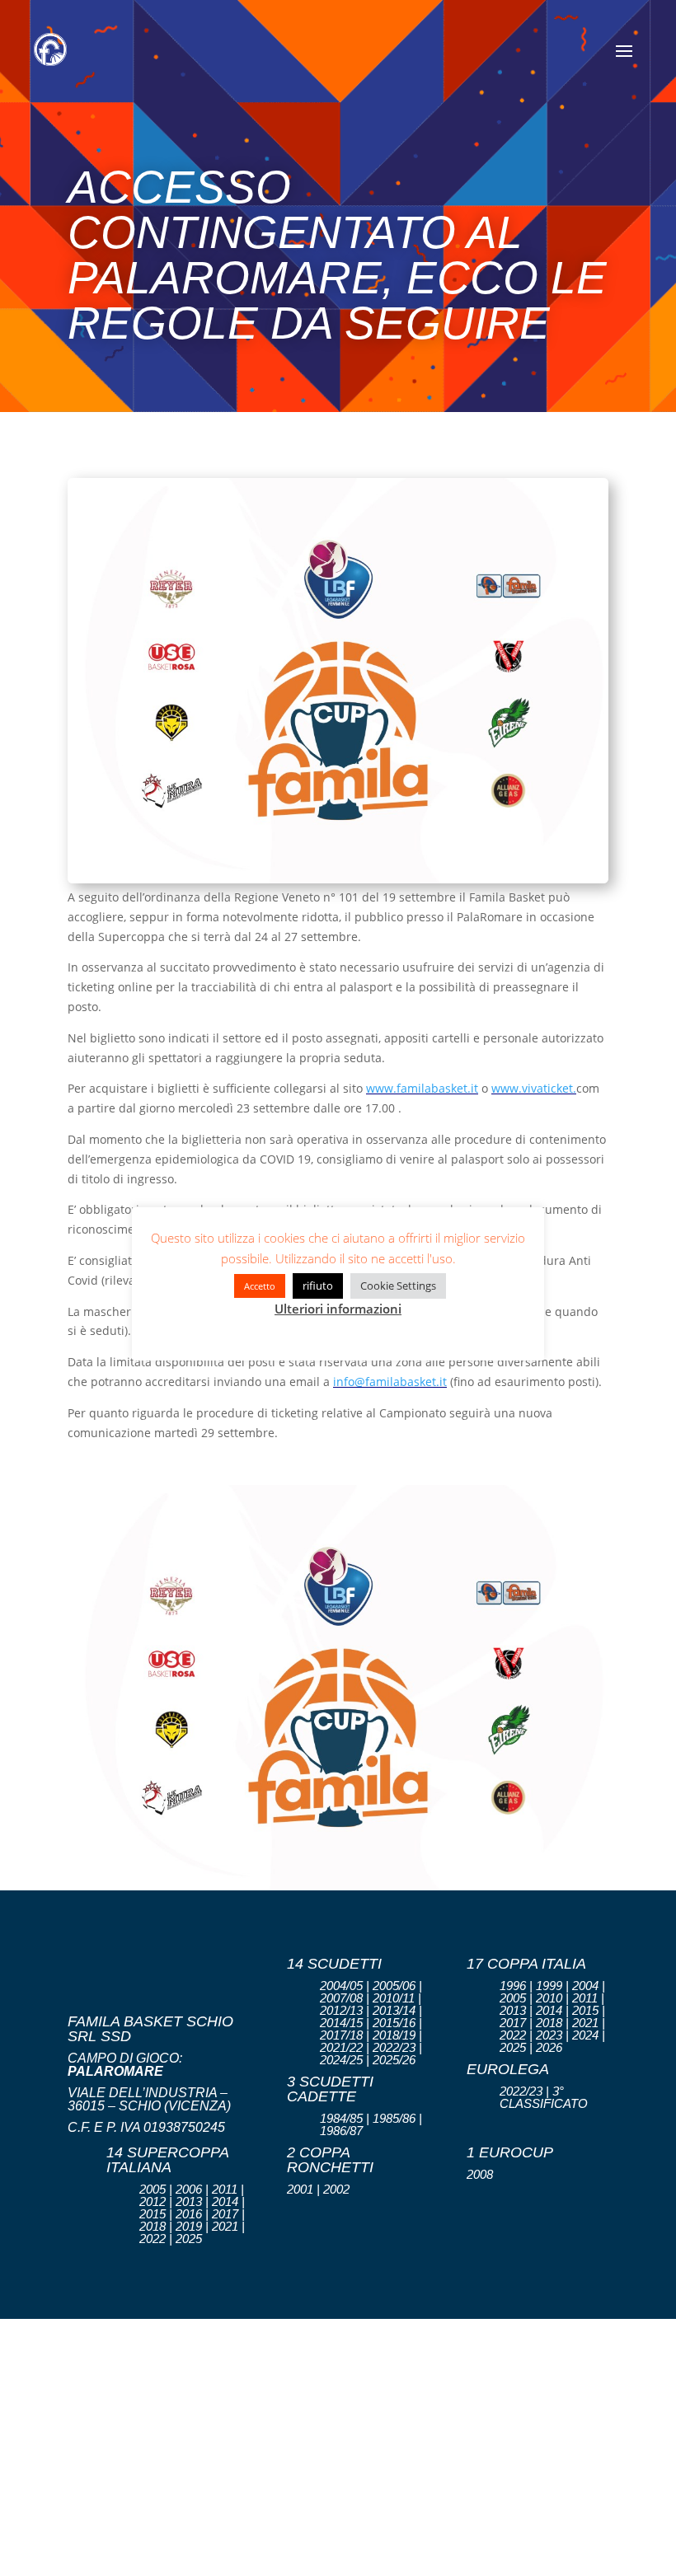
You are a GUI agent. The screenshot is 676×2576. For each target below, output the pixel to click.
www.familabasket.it (422, 1088)
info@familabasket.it (390, 1382)
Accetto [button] (260, 1286)
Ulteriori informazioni (338, 1309)
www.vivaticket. (534, 1088)
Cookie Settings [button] (398, 1286)
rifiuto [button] (318, 1286)
